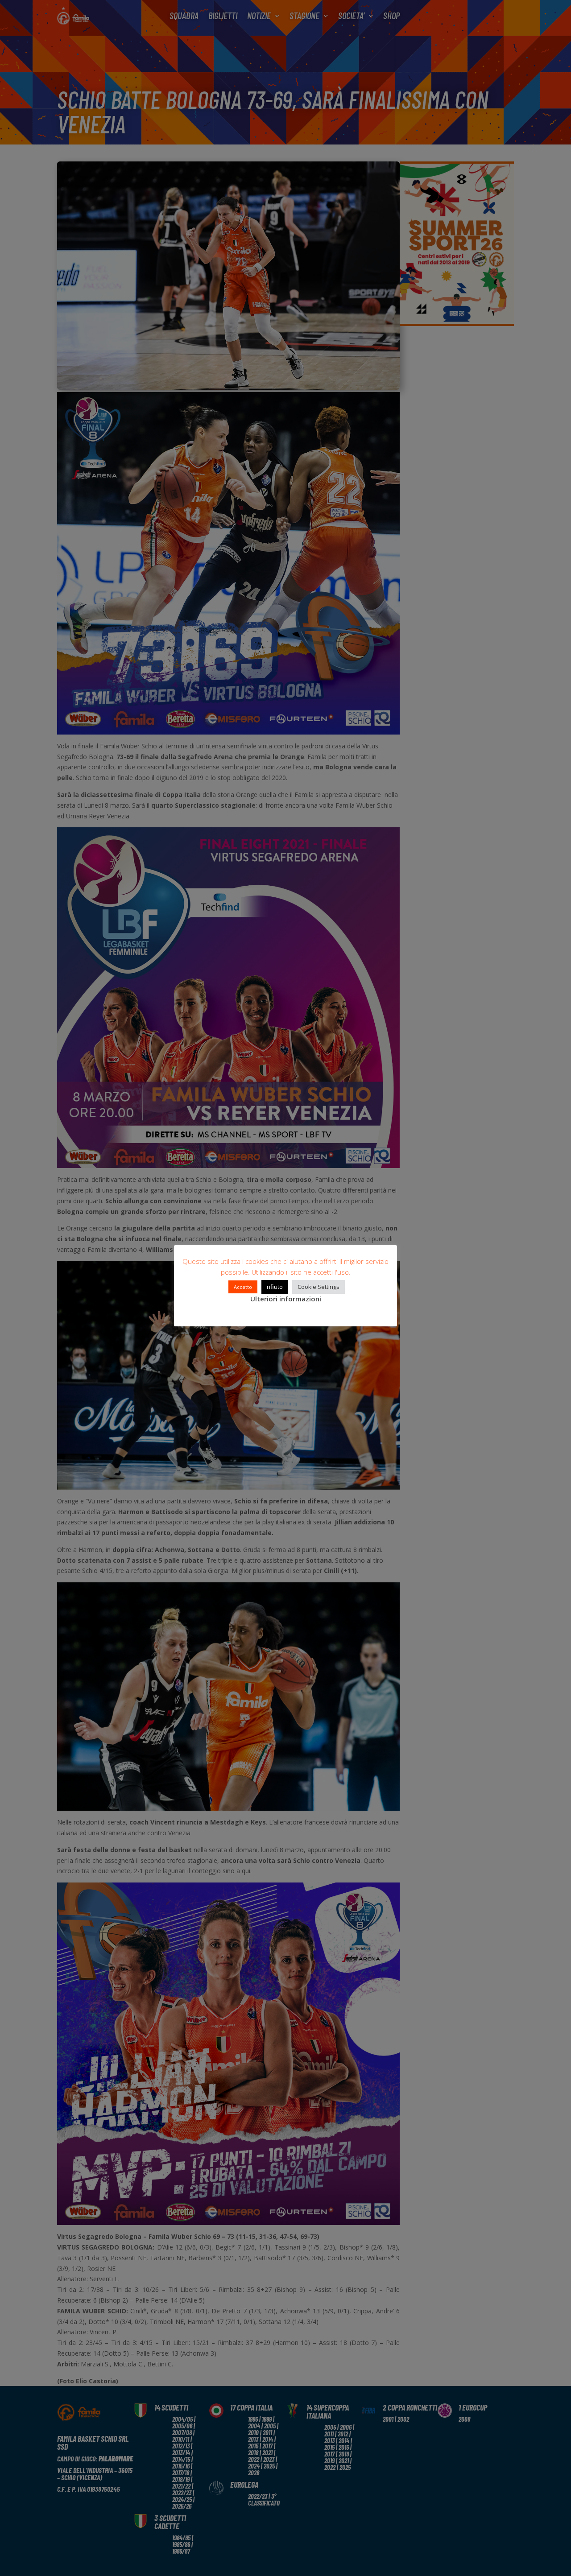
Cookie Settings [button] (319, 1287)
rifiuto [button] (275, 1287)
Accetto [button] (243, 1287)
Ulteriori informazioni (286, 1299)
